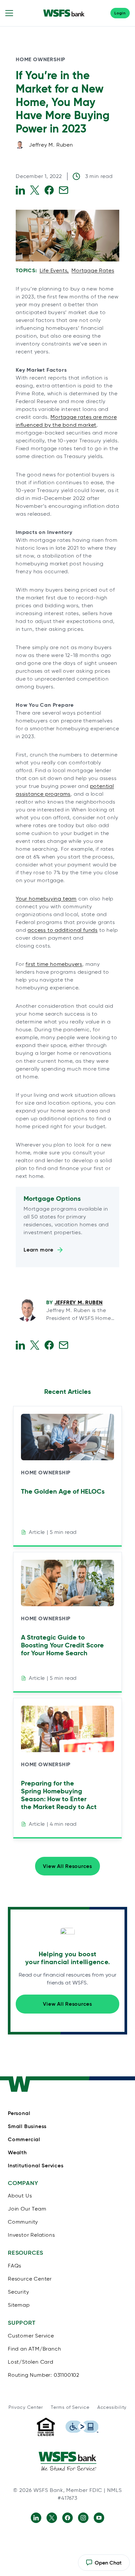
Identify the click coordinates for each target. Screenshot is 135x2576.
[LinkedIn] (36, 2518)
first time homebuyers (54, 964)
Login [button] (120, 13)
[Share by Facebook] (49, 190)
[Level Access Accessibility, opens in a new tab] (82, 2427)
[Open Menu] (9, 13)
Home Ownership (40, 59)
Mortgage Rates (93, 270)
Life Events (54, 270)
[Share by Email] (64, 190)
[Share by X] (35, 190)
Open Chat (104, 2565)
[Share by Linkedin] (20, 190)
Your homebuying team (46, 899)
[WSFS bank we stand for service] (67, 2461)
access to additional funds (63, 930)
